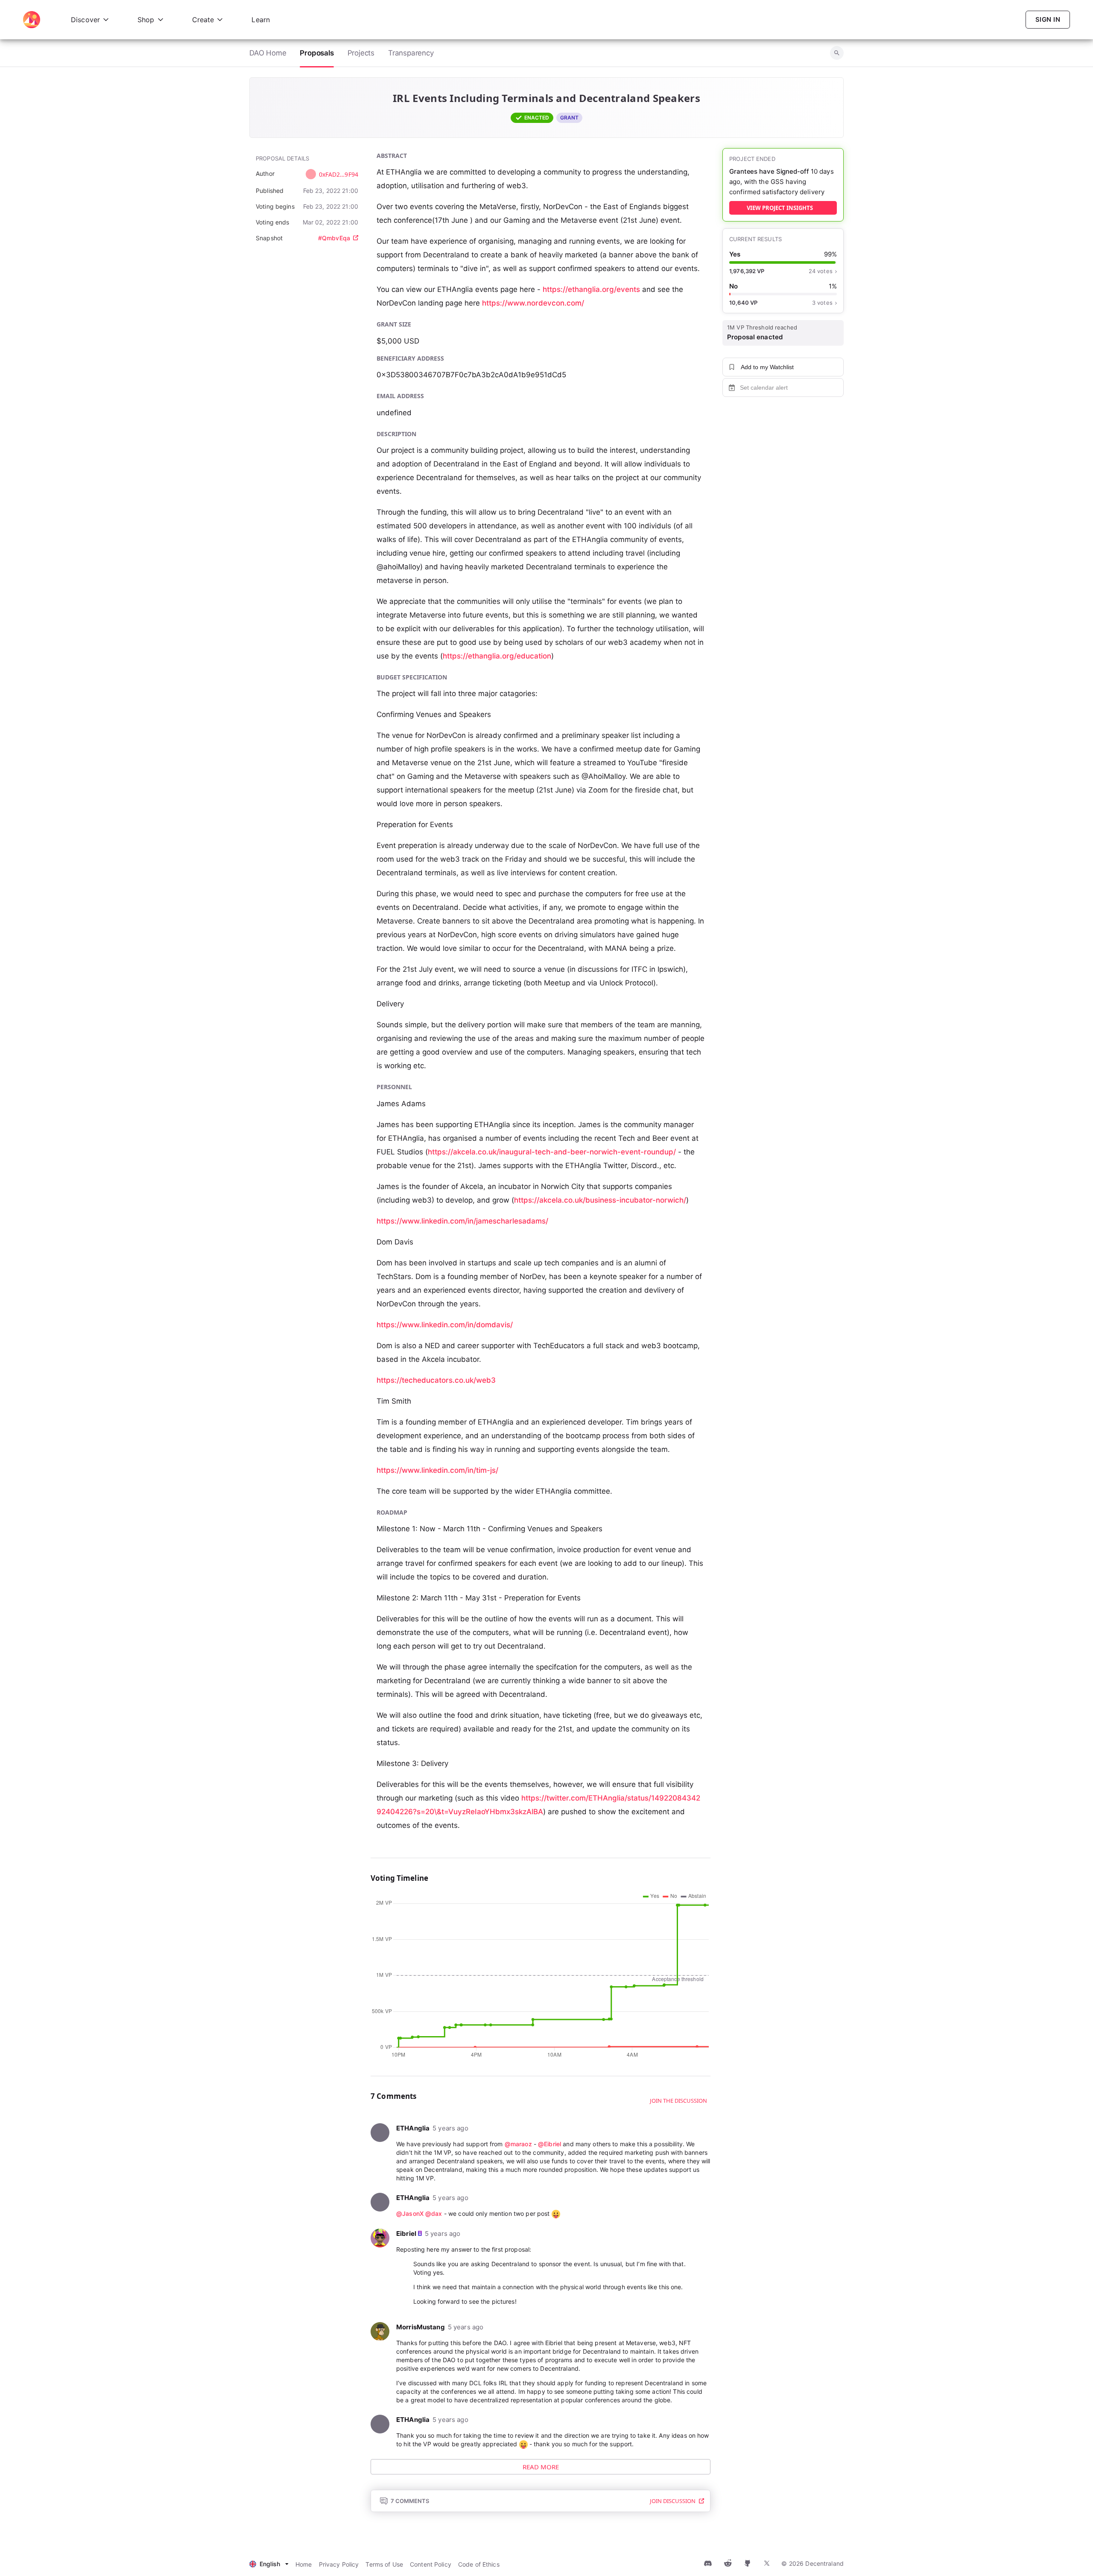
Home (304, 2564)
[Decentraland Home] (32, 20)
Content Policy (431, 2564)
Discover (85, 20)
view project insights (780, 208)
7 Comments (410, 2501)
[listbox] (269, 2564)
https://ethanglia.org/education (497, 656)
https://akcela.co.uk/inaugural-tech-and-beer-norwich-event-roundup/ (552, 1152)
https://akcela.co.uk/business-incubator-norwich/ (600, 1200)
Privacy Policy (339, 2564)
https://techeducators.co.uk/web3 (436, 1380)
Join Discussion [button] (673, 2501)
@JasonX (410, 2213)
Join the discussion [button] (678, 2101)
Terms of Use (384, 2564)
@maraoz (518, 2144)
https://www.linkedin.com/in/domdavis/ (445, 1325)
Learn (261, 20)
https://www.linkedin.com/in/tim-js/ (437, 1470)
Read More (541, 2467)
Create (203, 20)
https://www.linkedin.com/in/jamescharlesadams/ (462, 1221)
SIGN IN (1048, 19)
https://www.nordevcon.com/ (533, 303)
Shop (146, 20)
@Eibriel (549, 2144)
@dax (434, 2213)
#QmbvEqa (334, 238)
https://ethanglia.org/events (591, 289)
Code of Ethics (479, 2564)
